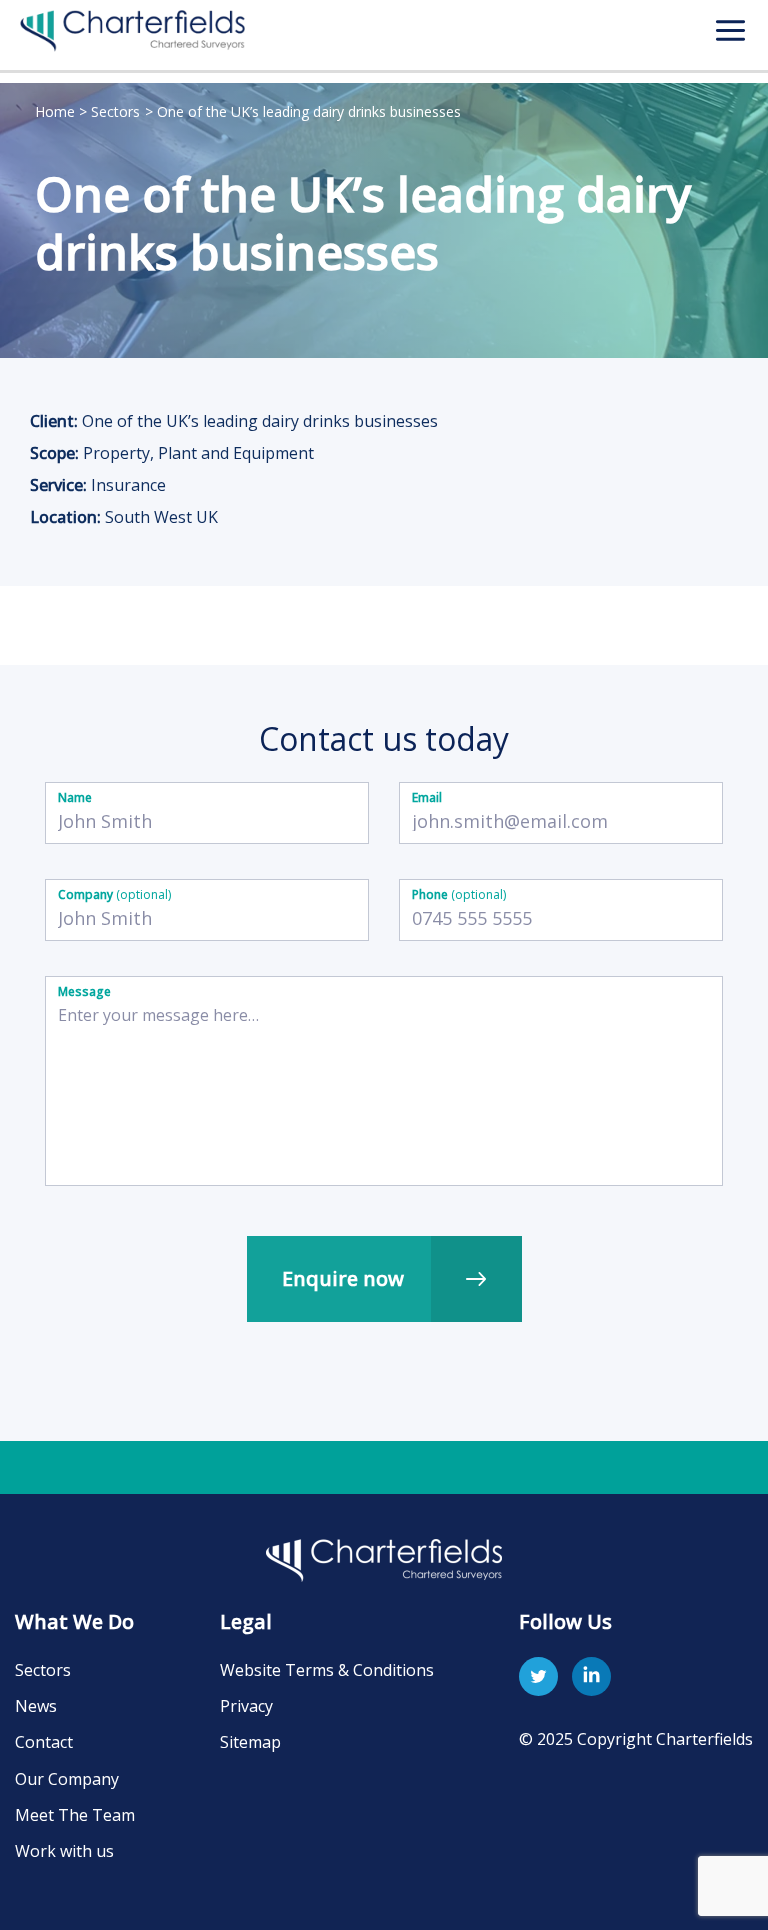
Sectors (43, 1670)
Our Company (67, 1779)
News (36, 1706)
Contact (44, 1742)
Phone (459, 894)
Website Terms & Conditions (327, 1670)
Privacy (246, 1706)
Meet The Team (75, 1815)
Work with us (64, 1851)
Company (114, 894)
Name (75, 797)
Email (427, 797)
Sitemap (250, 1742)
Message (84, 991)
